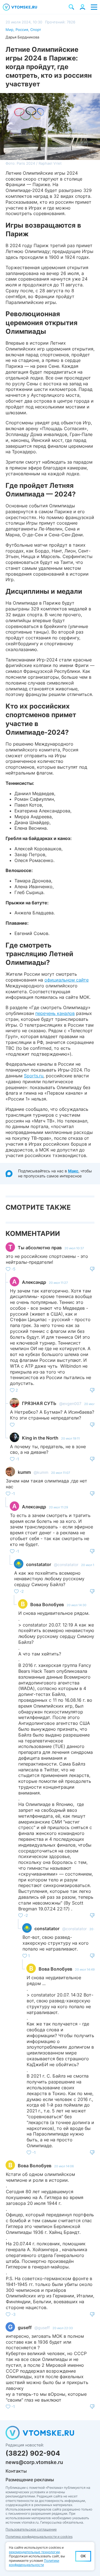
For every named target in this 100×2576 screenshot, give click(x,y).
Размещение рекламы (30, 2480)
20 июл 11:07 (61, 1473)
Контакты (16, 2471)
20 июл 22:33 (63, 2328)
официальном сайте (67, 980)
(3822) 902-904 (33, 2453)
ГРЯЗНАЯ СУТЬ (39, 1403)
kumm (24, 1472)
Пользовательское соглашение (31, 2529)
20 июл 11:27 (58, 1283)
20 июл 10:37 (74, 1248)
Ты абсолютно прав (40, 1248)
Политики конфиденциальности (34, 2563)
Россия (22, 30)
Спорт (36, 30)
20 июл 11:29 (58, 1507)
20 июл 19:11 (70, 1438)
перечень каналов (55, 1013)
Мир (9, 30)
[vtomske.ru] (20, 7)
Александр (34, 1282)
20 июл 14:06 (64, 2166)
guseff (25, 2327)
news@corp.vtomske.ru (34, 2462)
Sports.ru (34, 1076)
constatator (39, 1564)
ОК (83, 2556)
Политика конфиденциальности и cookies (39, 2537)
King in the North (40, 1438)
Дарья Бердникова (22, 37)
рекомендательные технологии (34, 2552)
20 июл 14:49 (85, 1969)
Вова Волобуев (47, 1604)
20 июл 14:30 (77, 1605)
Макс (73, 1171)
